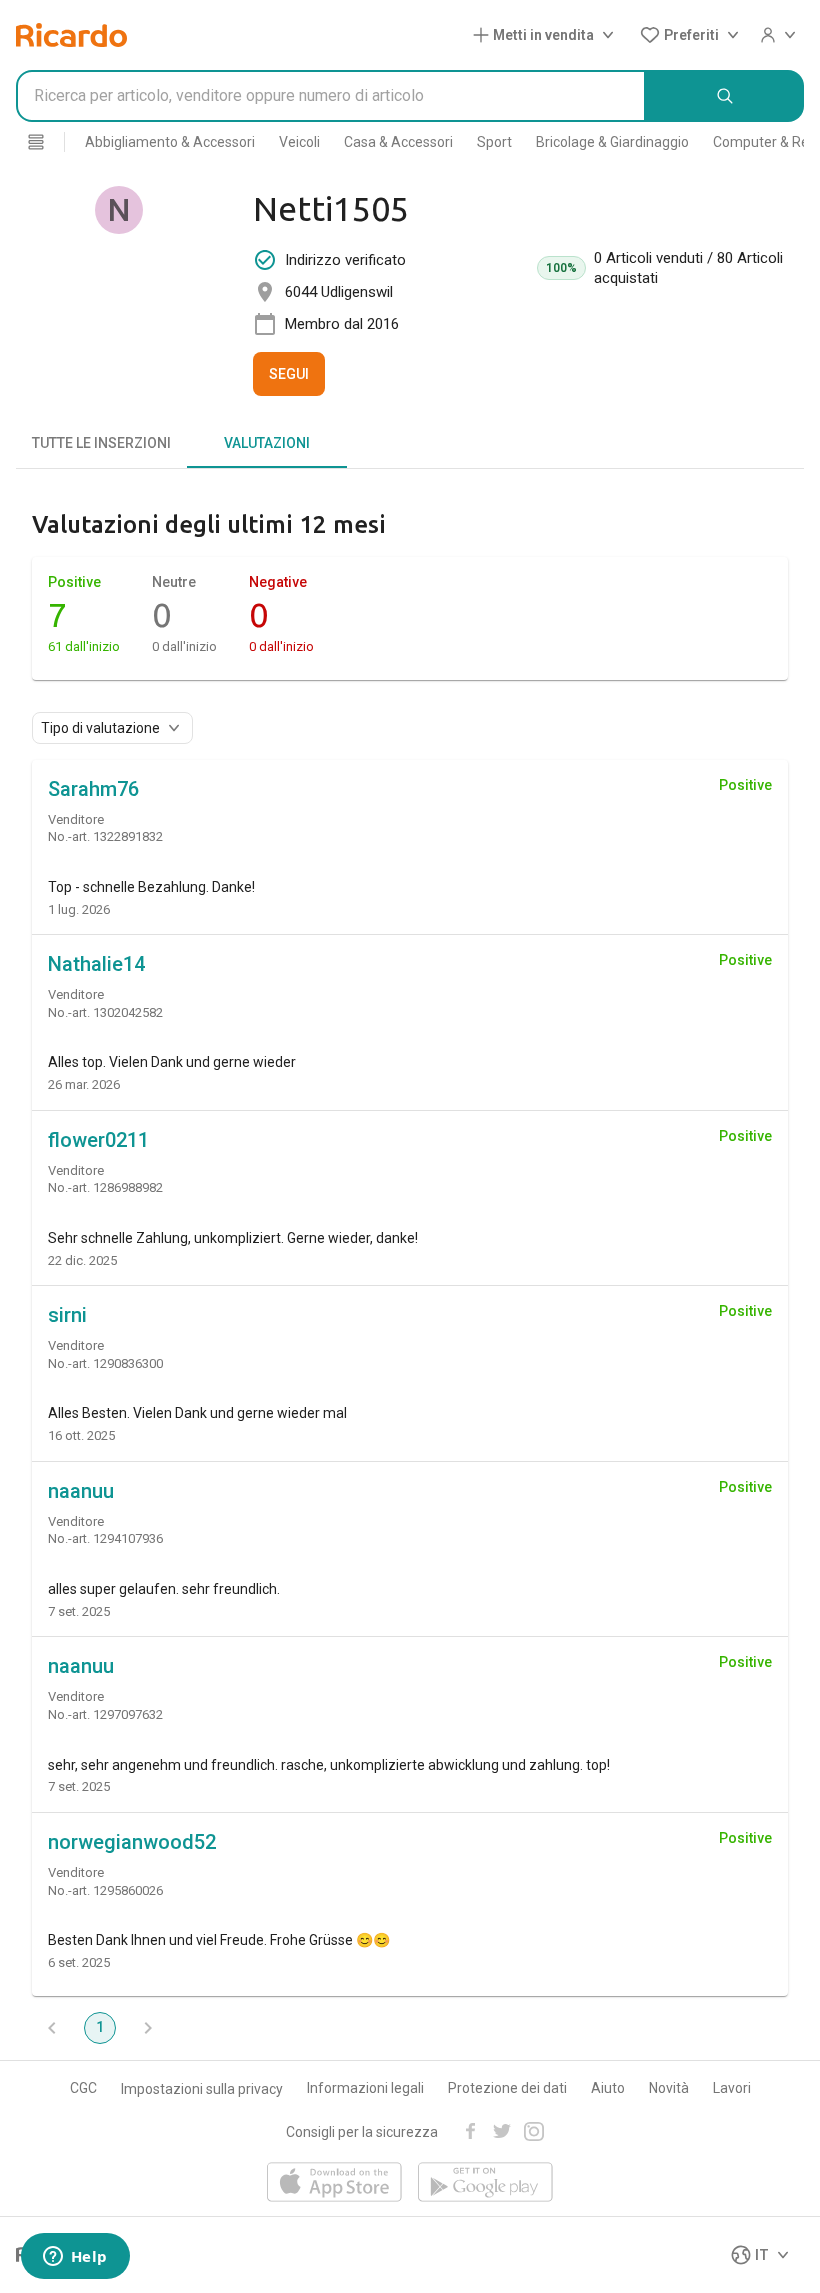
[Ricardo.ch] (71, 35)
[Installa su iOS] (334, 2183)
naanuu (81, 1491)
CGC (83, 2088)
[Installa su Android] (485, 2183)
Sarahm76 (93, 789)
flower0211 (98, 1140)
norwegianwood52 (132, 1842)
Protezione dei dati (507, 2088)
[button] (547, 35)
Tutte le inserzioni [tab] (101, 443)
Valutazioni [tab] (267, 443)
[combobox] (331, 96)
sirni (67, 1315)
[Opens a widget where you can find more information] (75, 2258)
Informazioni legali (365, 2088)
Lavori (732, 2088)
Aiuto (608, 2088)
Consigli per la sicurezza (362, 2132)
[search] (725, 96)
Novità (669, 2088)
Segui (289, 374)
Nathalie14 (96, 964)
